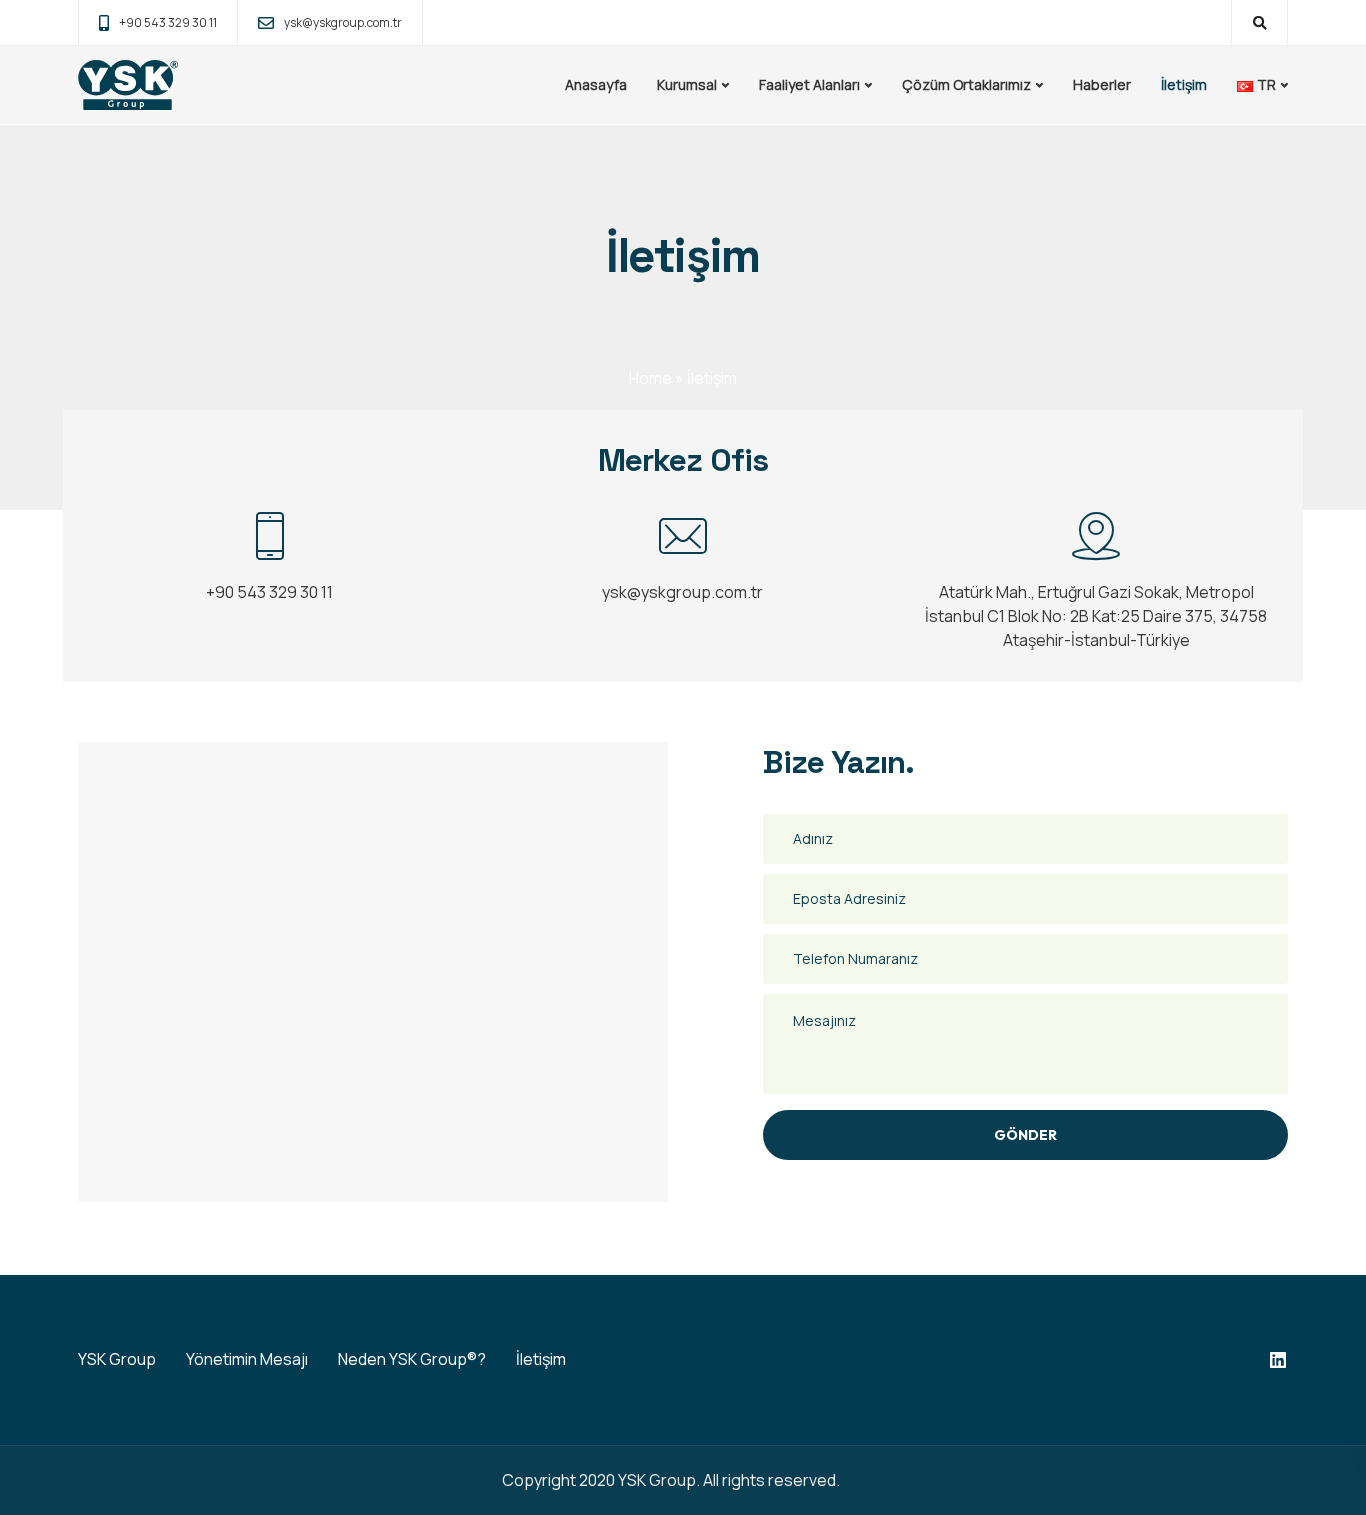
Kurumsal (687, 84)
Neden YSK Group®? (412, 1359)
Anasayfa (596, 84)
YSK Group (117, 1359)
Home (650, 378)
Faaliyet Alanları (809, 84)
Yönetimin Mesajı (247, 1359)
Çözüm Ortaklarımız (966, 84)
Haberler (1102, 84)
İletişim (1184, 84)
